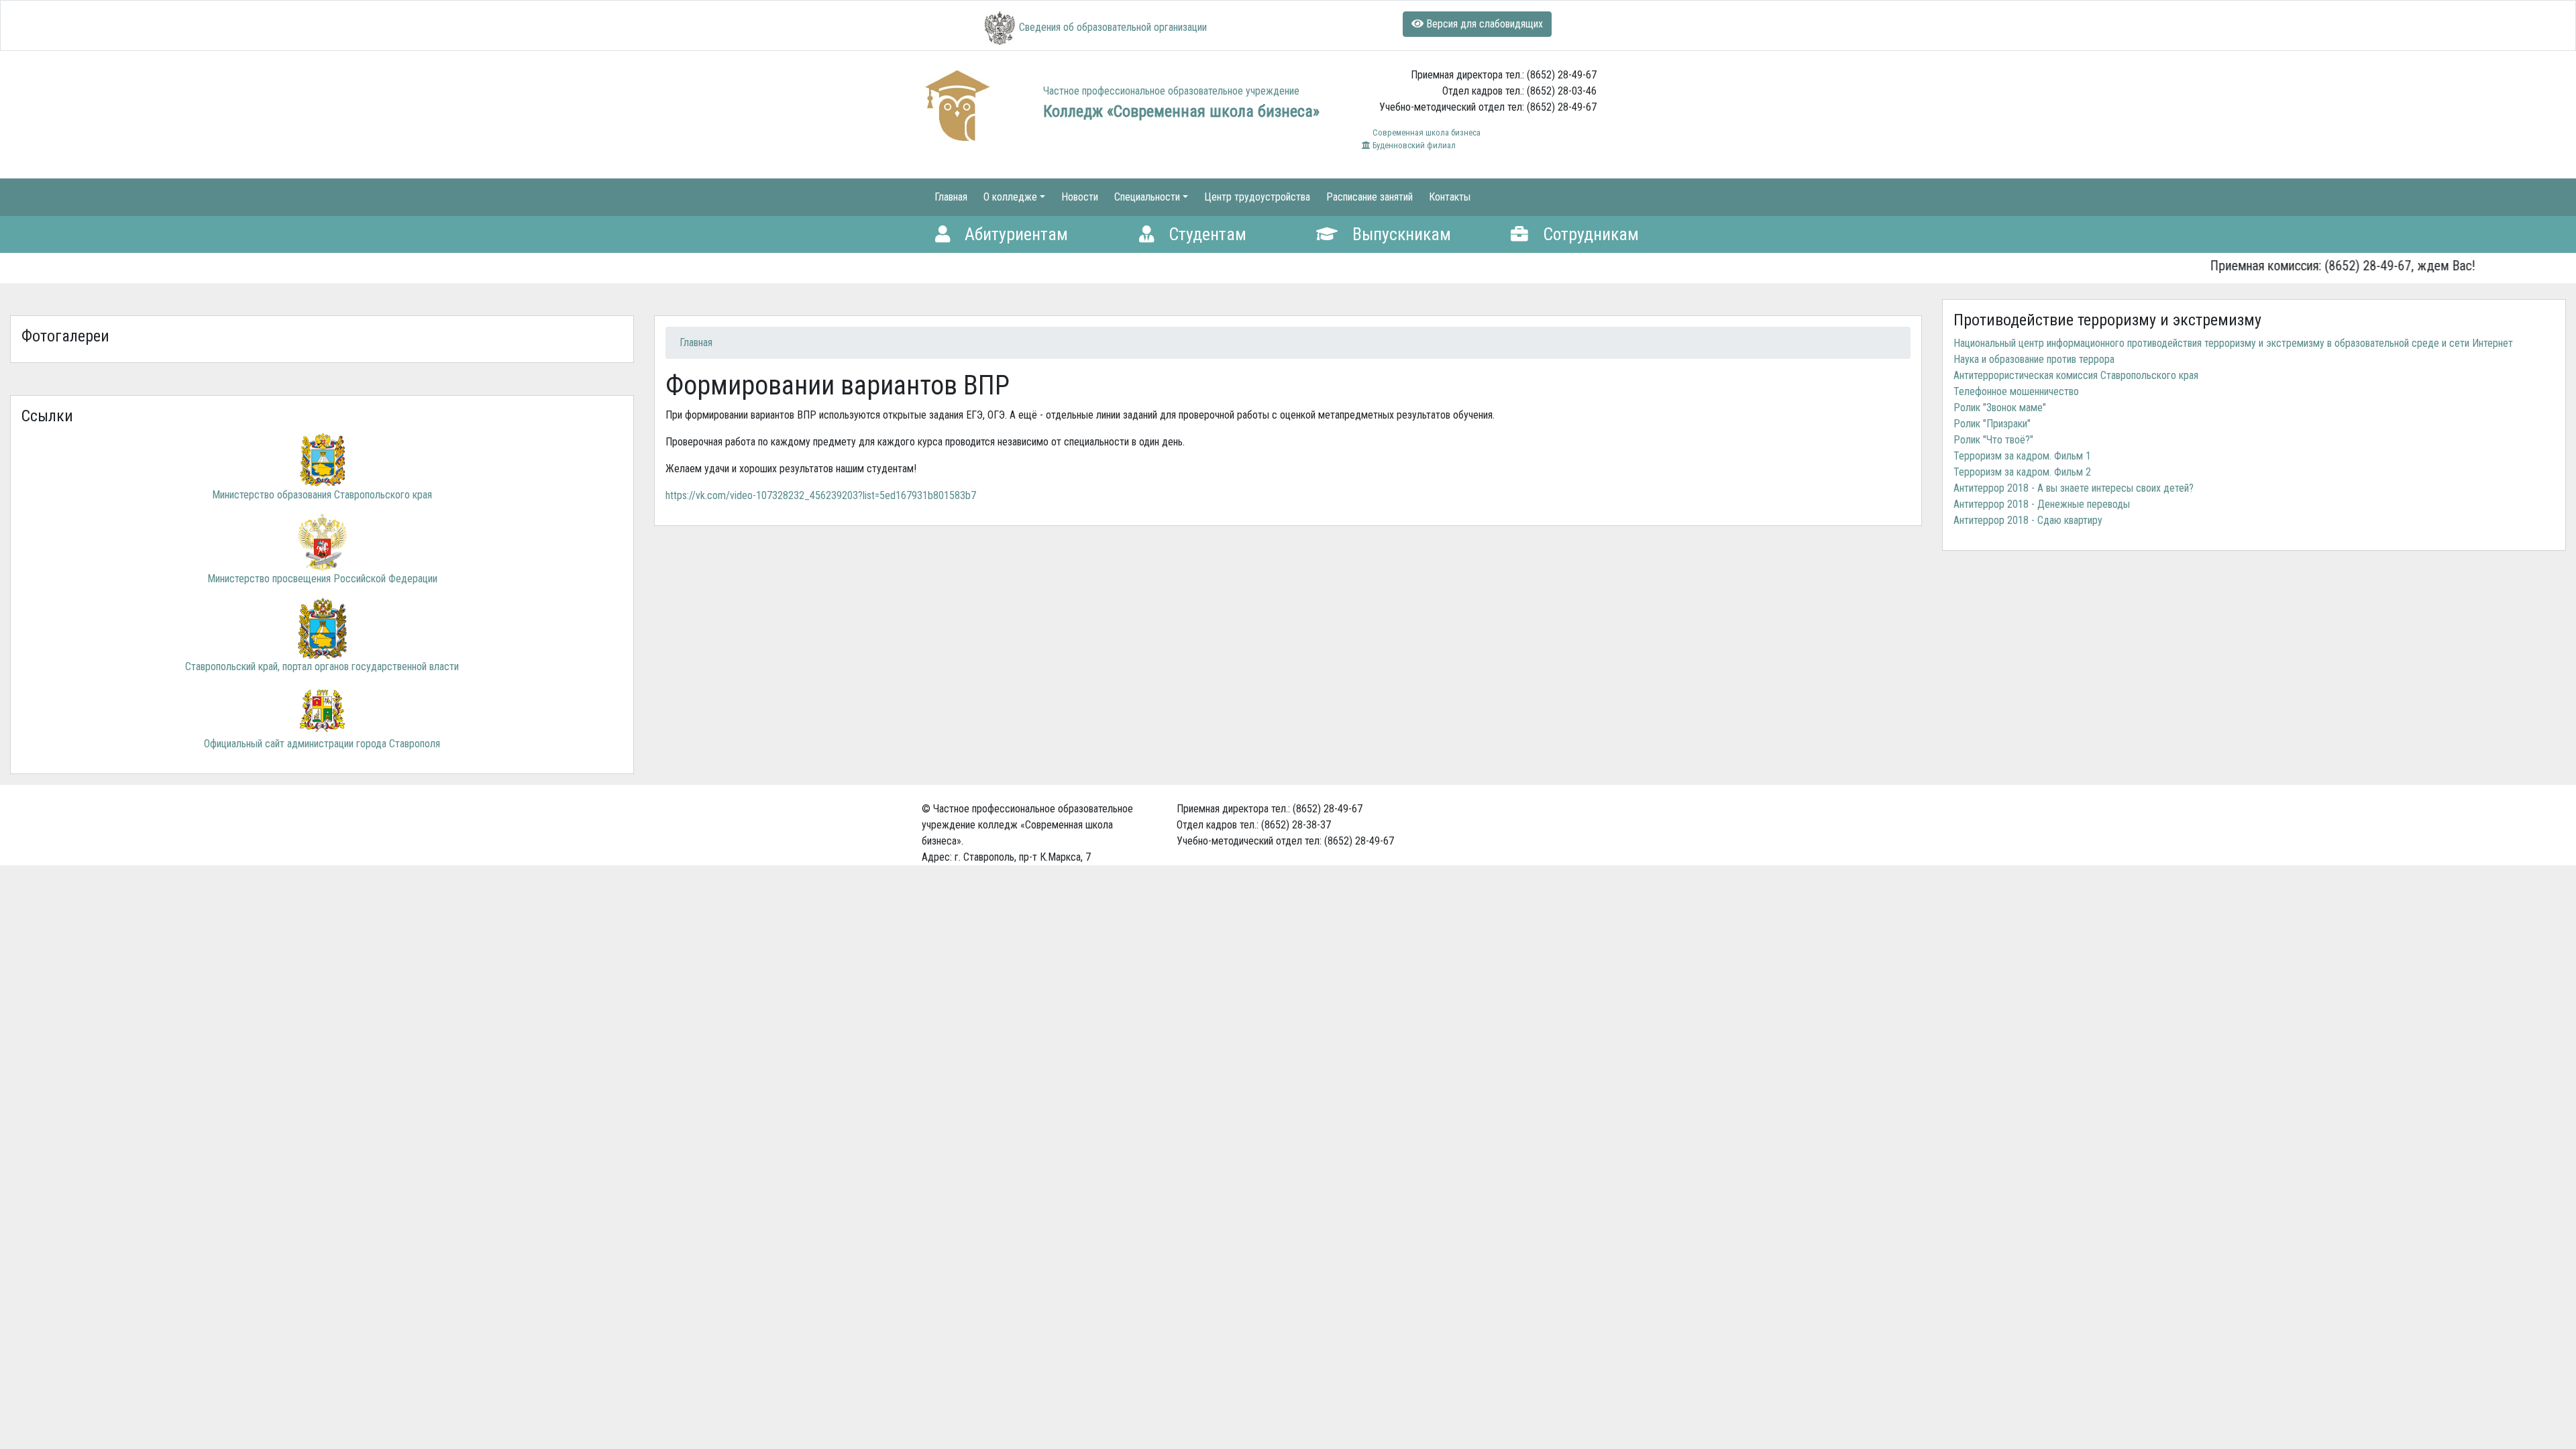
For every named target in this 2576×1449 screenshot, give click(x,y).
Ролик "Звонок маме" (2000, 408)
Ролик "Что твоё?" (1993, 440)
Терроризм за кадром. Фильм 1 (2022, 456)
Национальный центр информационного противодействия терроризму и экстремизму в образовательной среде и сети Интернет (2233, 343)
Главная (951, 197)
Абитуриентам (1014, 234)
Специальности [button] (1147, 197)
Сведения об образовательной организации (1113, 27)
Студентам (1205, 234)
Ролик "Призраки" (1992, 424)
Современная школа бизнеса (1426, 132)
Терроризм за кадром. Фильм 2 (2022, 472)
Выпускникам (1400, 234)
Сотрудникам (1589, 234)
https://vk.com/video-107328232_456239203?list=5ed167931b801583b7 (821, 495)
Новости (1080, 197)
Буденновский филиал (1413, 145)
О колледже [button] (1010, 197)
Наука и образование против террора (2034, 359)
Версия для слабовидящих (1483, 24)
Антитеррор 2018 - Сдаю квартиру (2028, 520)
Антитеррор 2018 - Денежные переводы (2042, 504)
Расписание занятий (1370, 197)
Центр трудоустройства (1257, 197)
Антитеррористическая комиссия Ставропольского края (2076, 375)
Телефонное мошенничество (2016, 391)
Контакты (1450, 197)
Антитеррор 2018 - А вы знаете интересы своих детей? (2074, 488)
